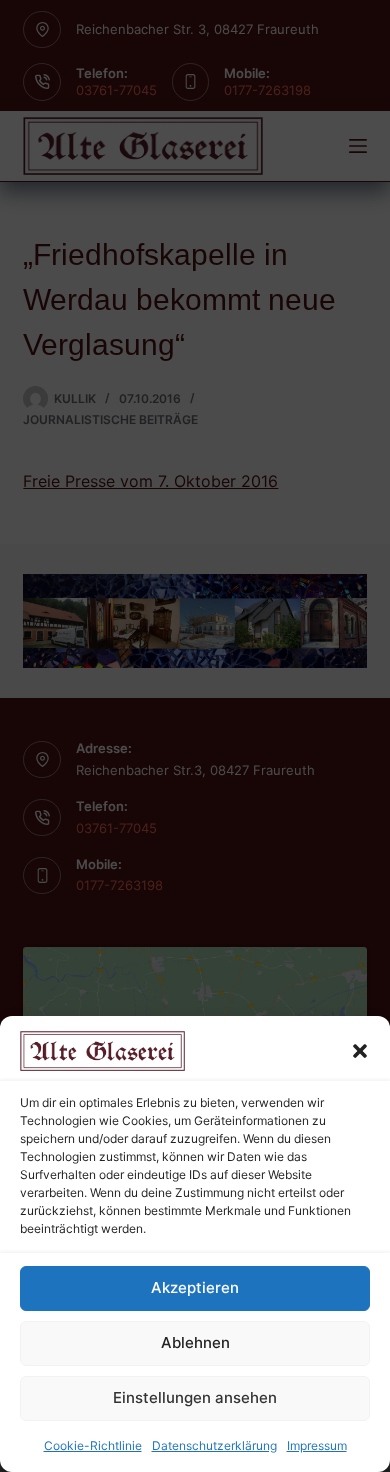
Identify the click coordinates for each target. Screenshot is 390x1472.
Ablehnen (195, 1342)
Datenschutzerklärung (214, 1445)
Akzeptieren (195, 1287)
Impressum (317, 1445)
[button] (360, 1051)
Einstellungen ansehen (195, 1397)
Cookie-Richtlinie (93, 1445)
